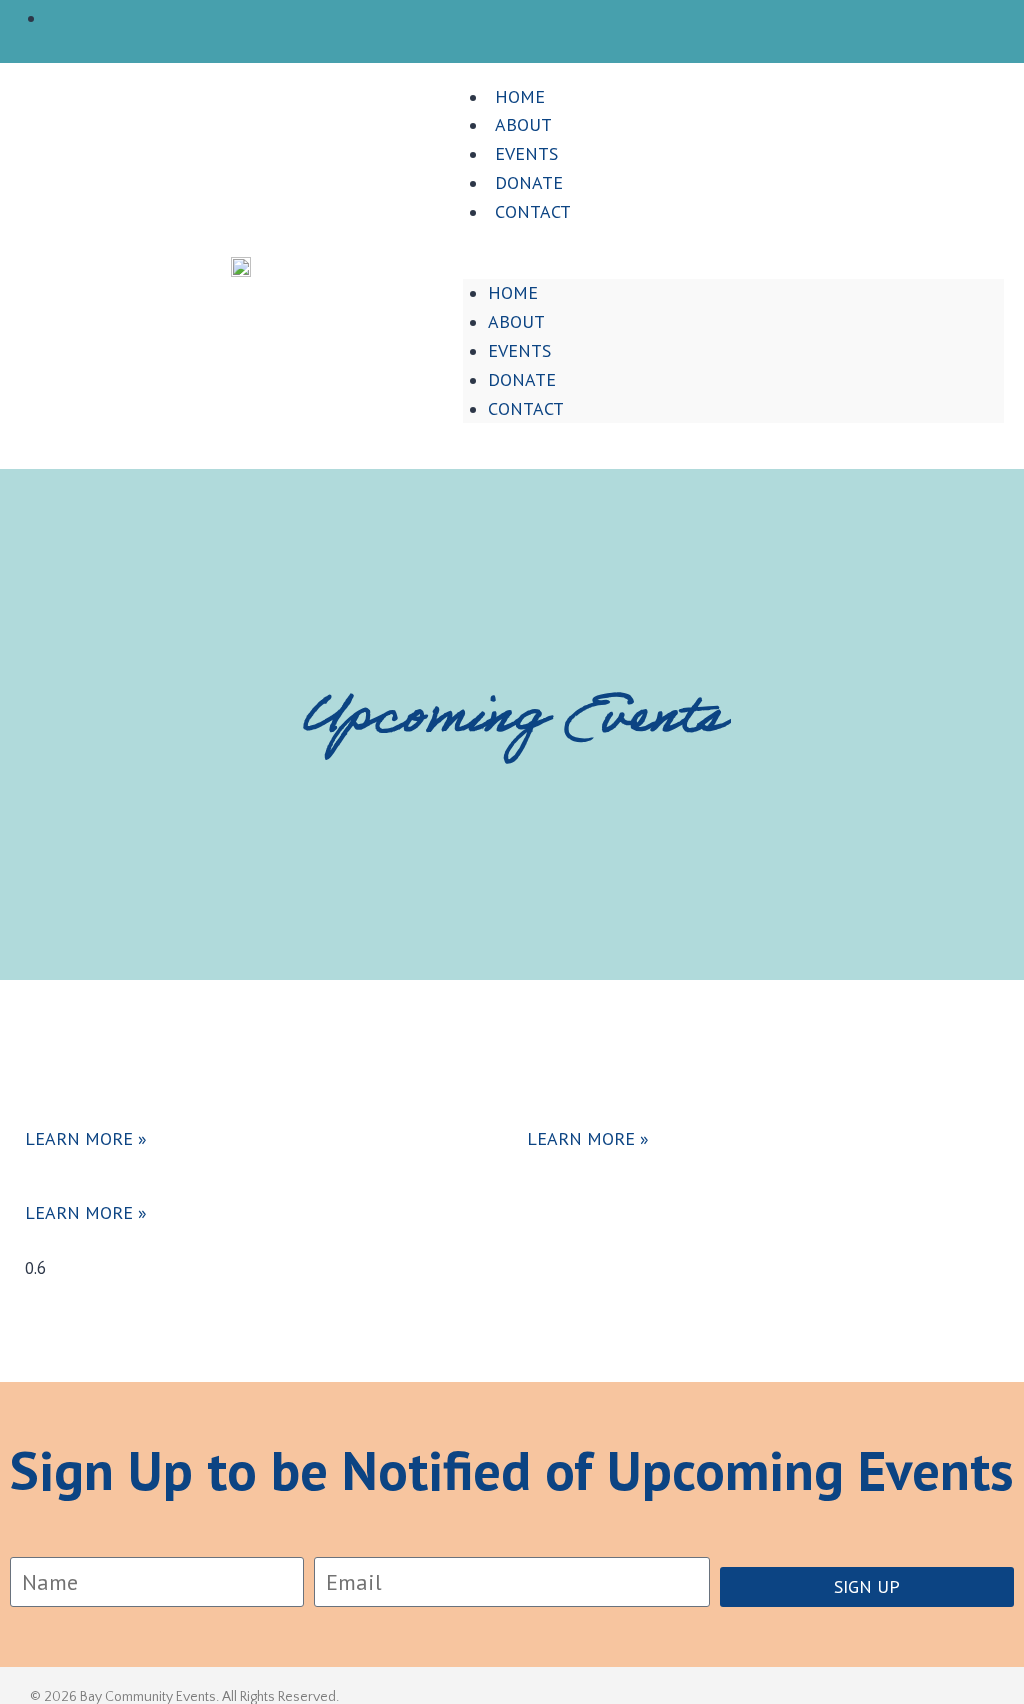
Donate (522, 379)
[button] (733, 265)
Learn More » (86, 1138)
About (516, 321)
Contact (533, 211)
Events (519, 350)
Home (513, 292)
